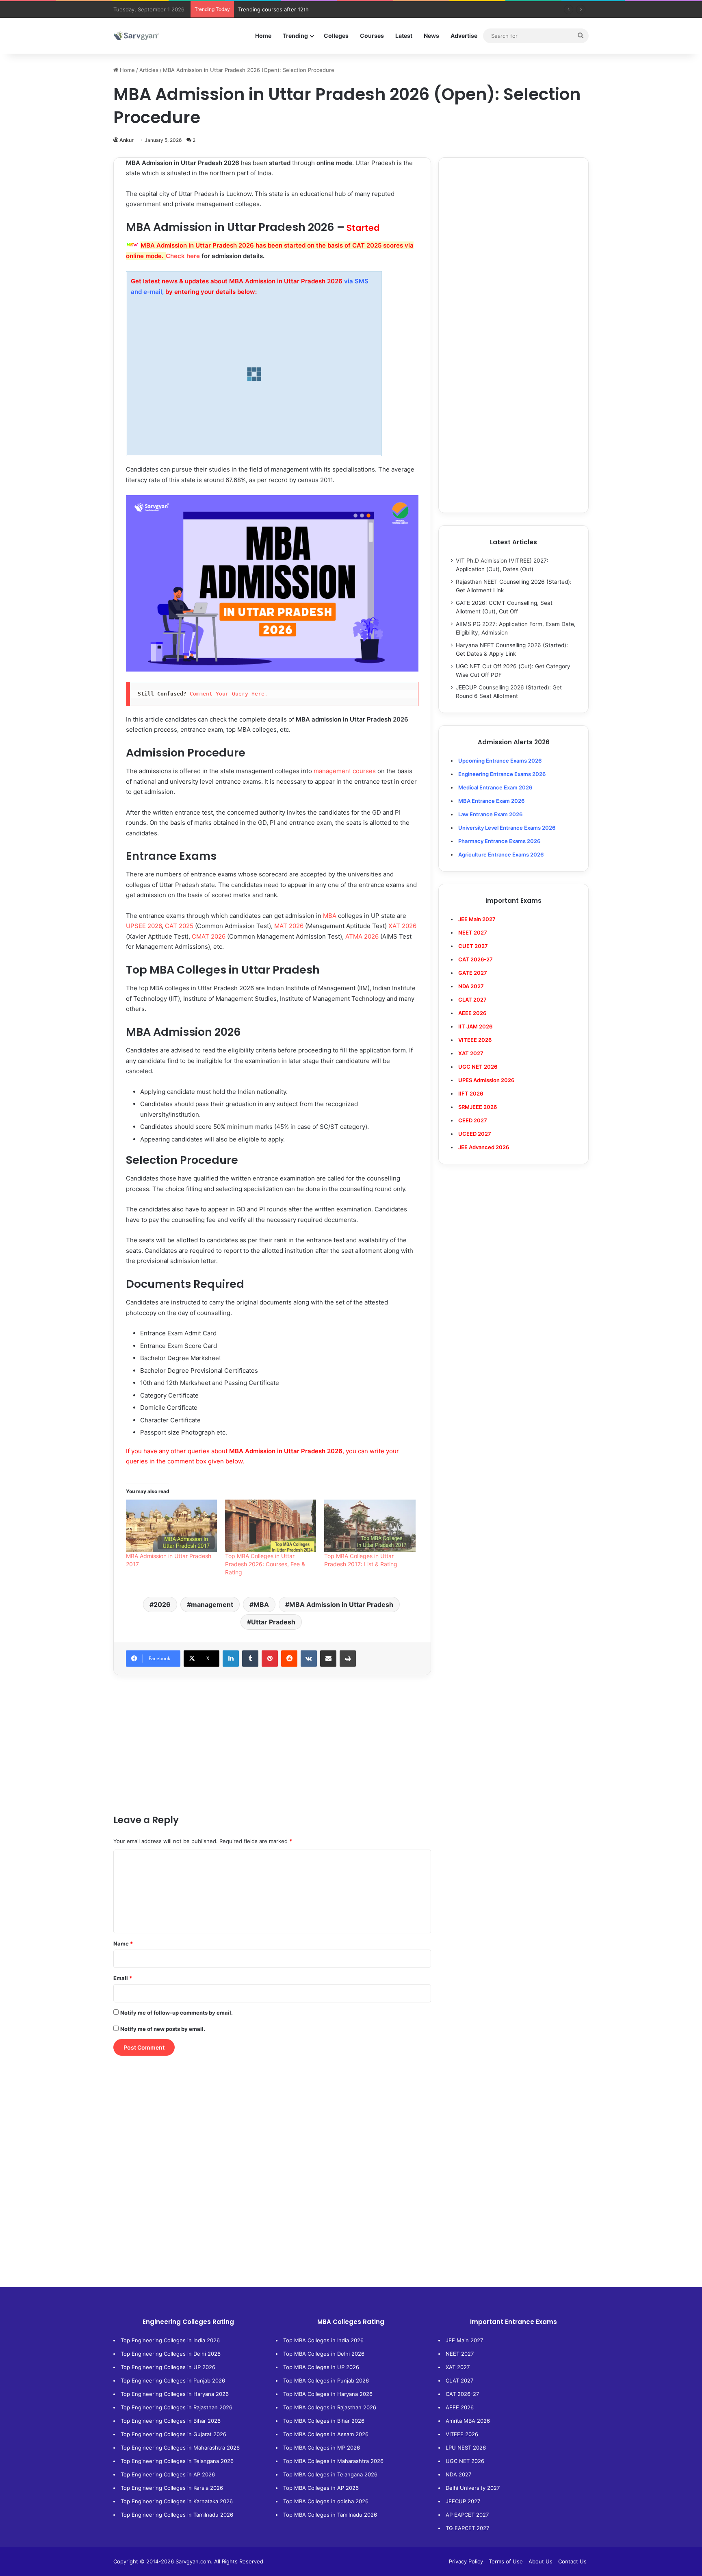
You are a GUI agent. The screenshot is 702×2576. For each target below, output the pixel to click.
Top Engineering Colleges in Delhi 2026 (171, 2354)
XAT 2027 (458, 2367)
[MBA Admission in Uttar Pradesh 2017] (171, 1526)
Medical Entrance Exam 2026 (495, 787)
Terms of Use (506, 2561)
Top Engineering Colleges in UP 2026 (168, 2367)
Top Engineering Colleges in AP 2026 (168, 2474)
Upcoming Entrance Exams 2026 (500, 761)
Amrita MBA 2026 (468, 2421)
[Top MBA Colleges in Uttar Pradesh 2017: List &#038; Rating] (370, 1526)
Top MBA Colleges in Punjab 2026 (326, 2380)
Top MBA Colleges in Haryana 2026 (328, 2394)
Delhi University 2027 (473, 2488)
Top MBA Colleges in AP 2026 (321, 2488)
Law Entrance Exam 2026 (490, 814)
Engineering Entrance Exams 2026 (502, 774)
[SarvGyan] (136, 36)
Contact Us (572, 2561)
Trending (295, 36)
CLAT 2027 (459, 2380)
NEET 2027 (460, 2354)
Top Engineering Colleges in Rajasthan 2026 (177, 2407)
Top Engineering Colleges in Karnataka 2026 (177, 2501)
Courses (372, 36)
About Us (541, 2561)
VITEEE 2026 (462, 2434)
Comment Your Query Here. (230, 694)
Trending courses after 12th (273, 9)
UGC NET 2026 (465, 2461)
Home (263, 36)
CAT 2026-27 (462, 2394)
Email (123, 1978)
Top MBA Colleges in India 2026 (323, 2340)
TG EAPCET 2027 (467, 2528)
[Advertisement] (272, 1744)
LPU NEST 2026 (466, 2448)
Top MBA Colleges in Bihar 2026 (324, 2421)
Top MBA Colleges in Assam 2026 (326, 2434)
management (212, 1604)
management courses (345, 771)
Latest (404, 36)
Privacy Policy (466, 2561)
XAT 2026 (402, 926)
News (431, 36)
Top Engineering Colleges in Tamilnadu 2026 (177, 2515)
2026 (162, 1604)
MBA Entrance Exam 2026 (491, 801)
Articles (149, 70)
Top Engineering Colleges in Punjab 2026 (173, 2380)
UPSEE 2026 (144, 926)
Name (123, 1943)
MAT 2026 (289, 926)
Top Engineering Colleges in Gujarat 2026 (173, 2434)
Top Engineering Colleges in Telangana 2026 (177, 2461)
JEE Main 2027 (464, 2340)
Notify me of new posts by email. (163, 2029)
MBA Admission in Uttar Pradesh (341, 1604)
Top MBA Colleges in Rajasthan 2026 (330, 2407)
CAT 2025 (179, 926)
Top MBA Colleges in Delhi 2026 (324, 2354)
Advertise (464, 36)
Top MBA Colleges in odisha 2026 (326, 2501)
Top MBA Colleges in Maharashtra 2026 (333, 2461)
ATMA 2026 (362, 936)
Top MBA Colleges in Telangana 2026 (330, 2474)
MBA (330, 916)
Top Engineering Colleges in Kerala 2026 (172, 2488)
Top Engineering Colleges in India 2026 (170, 2340)
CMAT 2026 (209, 936)
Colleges (336, 36)
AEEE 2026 (472, 1013)
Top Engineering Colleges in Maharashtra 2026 (180, 2448)
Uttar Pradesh (273, 1622)
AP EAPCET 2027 (467, 2515)
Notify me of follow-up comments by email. (177, 2013)
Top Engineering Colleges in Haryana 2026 (175, 2394)
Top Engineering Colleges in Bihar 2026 (171, 2421)
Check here (183, 256)
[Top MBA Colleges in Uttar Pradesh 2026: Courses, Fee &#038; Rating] (271, 1526)
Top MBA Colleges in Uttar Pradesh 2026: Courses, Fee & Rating (265, 1564)
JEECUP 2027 (463, 2501)
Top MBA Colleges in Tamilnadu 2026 (330, 2515)
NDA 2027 (471, 986)
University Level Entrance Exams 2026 (507, 828)
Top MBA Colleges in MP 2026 (322, 2448)
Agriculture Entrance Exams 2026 (501, 854)
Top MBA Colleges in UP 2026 (321, 2367)
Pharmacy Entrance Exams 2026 (499, 841)
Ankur (127, 140)
